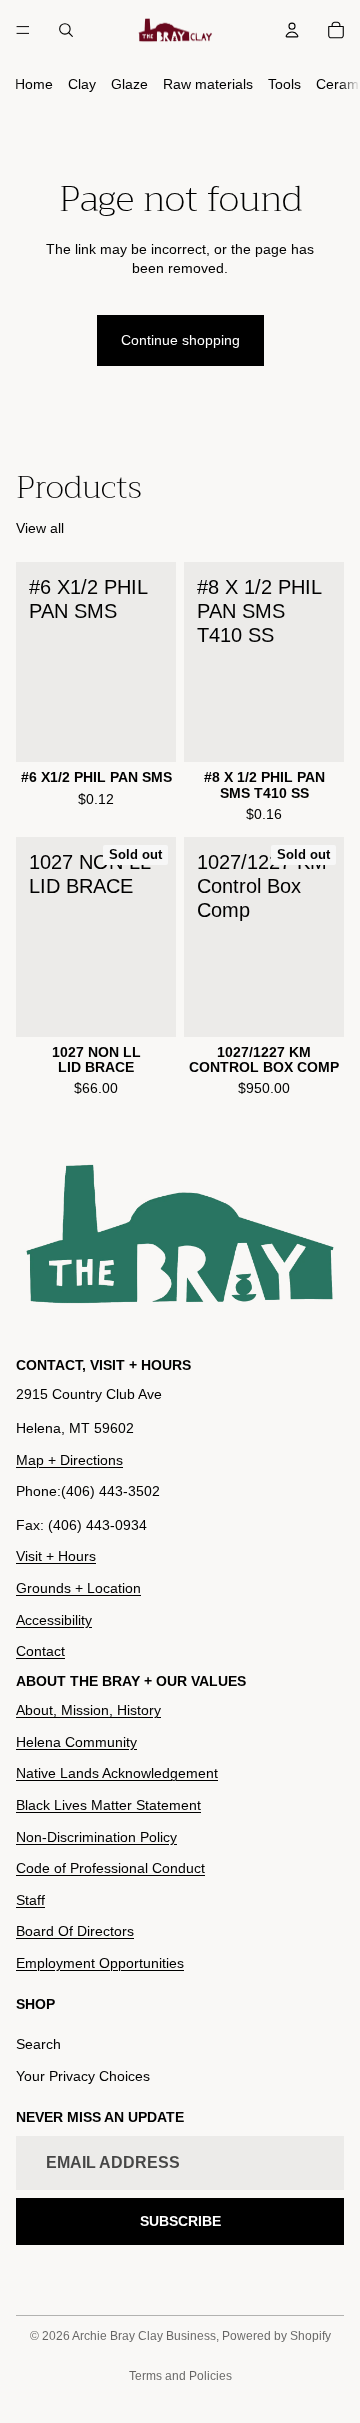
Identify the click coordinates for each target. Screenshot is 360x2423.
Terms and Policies (180, 2376)
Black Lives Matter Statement (108, 1805)
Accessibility (54, 1620)
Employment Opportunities (100, 1963)
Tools (284, 84)
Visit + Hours (56, 1557)
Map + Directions (69, 1460)
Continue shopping (180, 340)
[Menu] (23, 30)
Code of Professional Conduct (110, 1868)
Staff (30, 1900)
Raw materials (208, 84)
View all (40, 528)
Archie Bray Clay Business (144, 2336)
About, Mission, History (88, 1710)
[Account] (292, 30)
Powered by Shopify (276, 2336)
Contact (40, 1651)
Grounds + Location (78, 1588)
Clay (82, 84)
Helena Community (76, 1742)
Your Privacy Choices (83, 2076)
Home (34, 84)
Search (38, 2044)
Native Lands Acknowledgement (117, 1774)
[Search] (66, 30)
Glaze (129, 84)
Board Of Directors (75, 1931)
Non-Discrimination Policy (96, 1837)
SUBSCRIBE (180, 2221)
